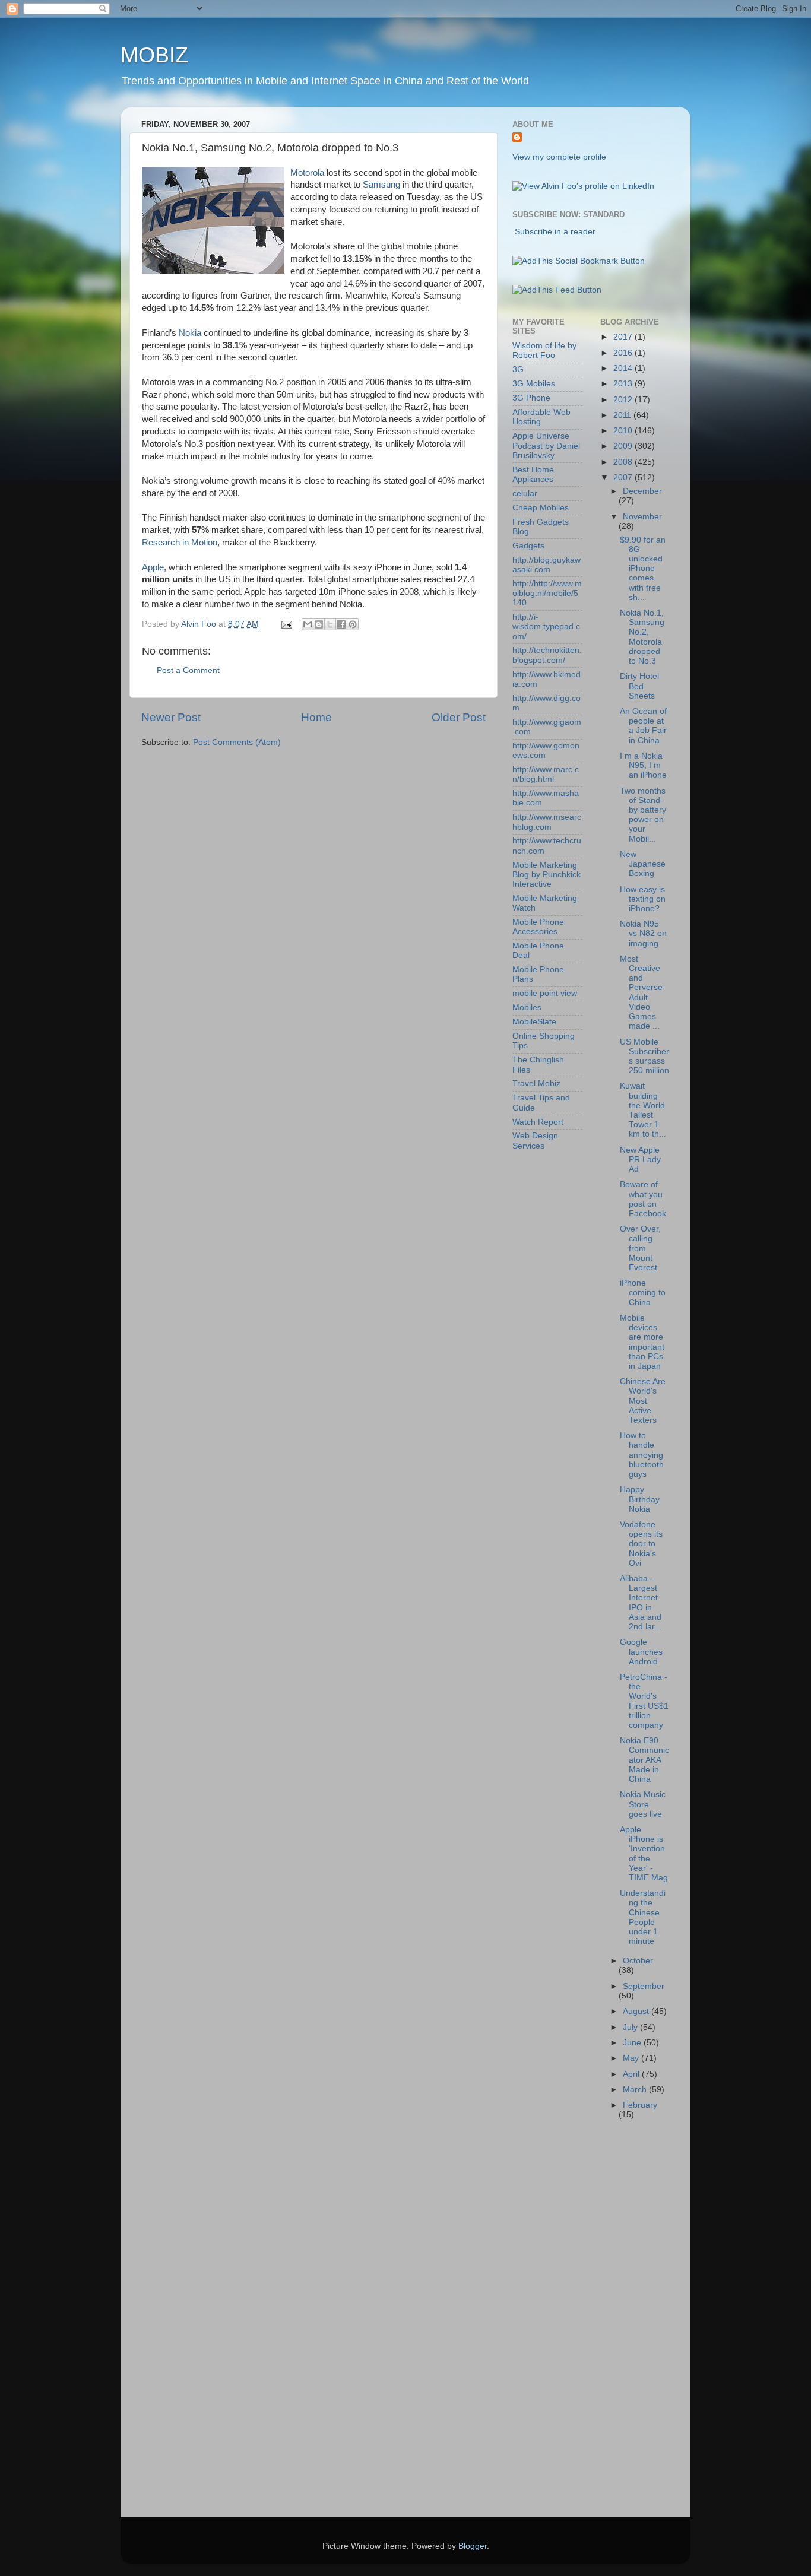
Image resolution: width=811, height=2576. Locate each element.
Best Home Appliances (533, 475)
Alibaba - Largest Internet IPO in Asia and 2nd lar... (641, 1603)
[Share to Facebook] (341, 624)
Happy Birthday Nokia (640, 1499)
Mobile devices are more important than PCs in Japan (642, 1342)
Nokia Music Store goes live (643, 1804)
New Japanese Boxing (643, 864)
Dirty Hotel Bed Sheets (639, 686)
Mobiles (527, 1008)
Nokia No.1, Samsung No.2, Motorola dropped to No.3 (642, 637)
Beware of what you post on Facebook (643, 1199)
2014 (624, 368)
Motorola (307, 173)
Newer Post (171, 717)
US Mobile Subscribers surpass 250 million (644, 1057)
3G (518, 369)
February (640, 2105)
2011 (623, 415)
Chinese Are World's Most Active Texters (643, 1401)
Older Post (459, 717)
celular (525, 494)
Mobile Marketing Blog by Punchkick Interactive (547, 875)
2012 (624, 400)
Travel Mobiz (536, 1084)
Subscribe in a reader (555, 232)
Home (316, 717)
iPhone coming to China (643, 1292)
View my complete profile (559, 157)
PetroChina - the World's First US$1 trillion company (644, 1701)
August (637, 2011)
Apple (153, 567)
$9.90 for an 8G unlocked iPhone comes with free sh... (643, 569)
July (631, 2027)
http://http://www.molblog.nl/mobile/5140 (547, 593)
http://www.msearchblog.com (547, 822)
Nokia (190, 333)
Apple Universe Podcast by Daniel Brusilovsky (546, 445)
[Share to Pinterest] (353, 624)
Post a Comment (188, 670)
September (644, 1986)
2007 (624, 478)
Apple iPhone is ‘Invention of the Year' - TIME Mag (644, 1854)
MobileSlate (534, 1022)
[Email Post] (286, 624)
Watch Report (538, 1122)
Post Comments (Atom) (237, 742)
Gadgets (528, 546)
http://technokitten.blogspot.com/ (547, 655)
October (638, 1961)
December (642, 491)
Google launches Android (641, 1652)
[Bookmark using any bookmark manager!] (579, 261)
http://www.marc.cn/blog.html (546, 774)
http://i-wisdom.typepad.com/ (546, 626)
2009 (624, 446)
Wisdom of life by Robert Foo (544, 350)
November (642, 517)
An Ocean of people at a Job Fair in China (643, 726)
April (632, 2074)
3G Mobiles (534, 384)
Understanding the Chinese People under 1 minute (643, 1917)
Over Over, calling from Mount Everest (640, 1248)
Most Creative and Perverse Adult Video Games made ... (641, 992)
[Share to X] (330, 624)
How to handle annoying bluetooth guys (642, 1455)
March (636, 2090)
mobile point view (545, 993)
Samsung (381, 185)
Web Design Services (535, 1141)
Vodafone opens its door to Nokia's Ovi (641, 1544)
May (632, 2058)
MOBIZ (154, 55)
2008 (624, 462)
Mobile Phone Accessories (538, 927)
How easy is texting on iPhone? (643, 899)
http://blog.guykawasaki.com (547, 565)
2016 (624, 353)
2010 (624, 431)
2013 (624, 384)
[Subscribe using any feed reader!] (557, 290)
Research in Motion (180, 543)
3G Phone (531, 398)
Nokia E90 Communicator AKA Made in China (644, 1760)
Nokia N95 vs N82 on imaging (643, 933)
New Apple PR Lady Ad (640, 1159)
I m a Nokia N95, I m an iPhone (643, 765)
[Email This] (308, 624)
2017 (624, 337)
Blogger (473, 2546)
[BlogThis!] (319, 624)
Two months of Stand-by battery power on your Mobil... (643, 815)
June (633, 2043)
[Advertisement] (560, 2324)
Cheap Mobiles (541, 508)
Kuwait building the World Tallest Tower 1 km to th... (643, 1110)
